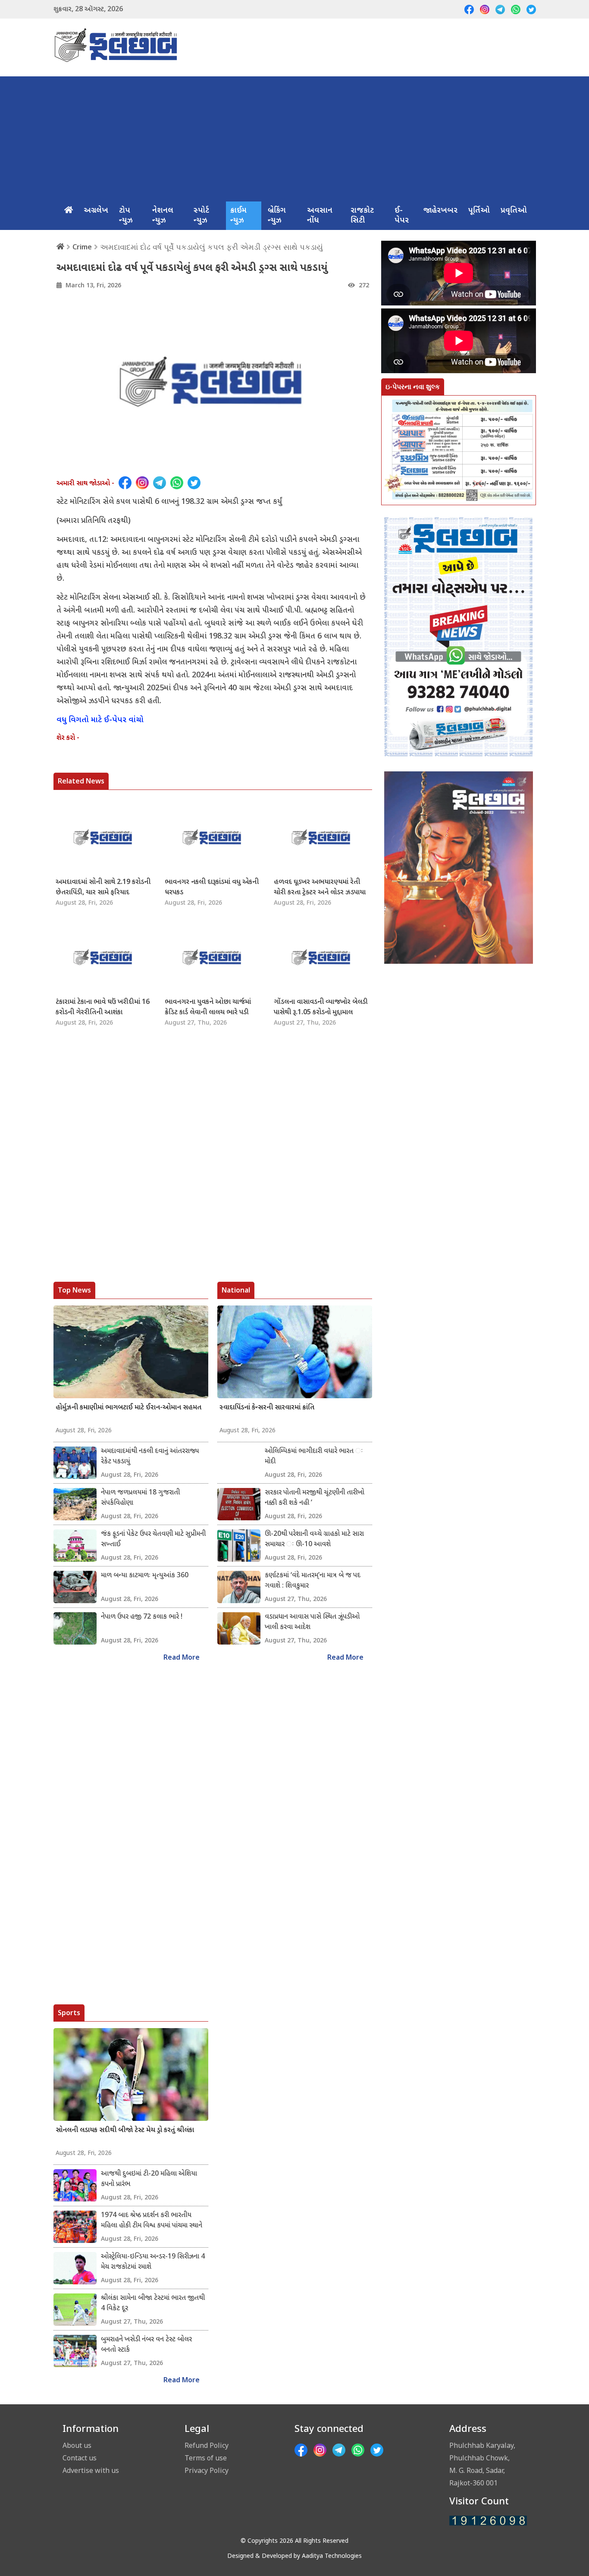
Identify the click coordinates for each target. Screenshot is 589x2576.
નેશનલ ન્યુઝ (163, 216)
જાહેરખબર (440, 211)
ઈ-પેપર (402, 216)
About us (77, 2445)
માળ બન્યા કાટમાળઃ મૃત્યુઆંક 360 (145, 1576)
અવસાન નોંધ (320, 216)
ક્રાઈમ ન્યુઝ (238, 216)
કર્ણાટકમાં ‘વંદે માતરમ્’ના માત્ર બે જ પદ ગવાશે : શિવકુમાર (313, 1581)
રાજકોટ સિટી (362, 216)
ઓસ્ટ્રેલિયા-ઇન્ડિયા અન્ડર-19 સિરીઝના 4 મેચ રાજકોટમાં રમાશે (153, 2262)
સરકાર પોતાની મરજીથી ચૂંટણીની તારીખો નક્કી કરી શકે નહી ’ (315, 1498)
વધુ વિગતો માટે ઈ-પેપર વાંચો (100, 720)
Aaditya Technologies (332, 2556)
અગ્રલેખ (96, 211)
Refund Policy (207, 2445)
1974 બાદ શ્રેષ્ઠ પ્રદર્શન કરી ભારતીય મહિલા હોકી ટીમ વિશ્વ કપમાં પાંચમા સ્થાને (152, 2221)
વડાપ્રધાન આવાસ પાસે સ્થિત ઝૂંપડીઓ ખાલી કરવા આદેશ (312, 1622)
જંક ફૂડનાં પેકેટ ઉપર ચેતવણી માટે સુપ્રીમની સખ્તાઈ (153, 1540)
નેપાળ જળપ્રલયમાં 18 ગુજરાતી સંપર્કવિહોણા (140, 1498)
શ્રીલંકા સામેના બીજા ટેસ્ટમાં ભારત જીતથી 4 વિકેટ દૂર (153, 2304)
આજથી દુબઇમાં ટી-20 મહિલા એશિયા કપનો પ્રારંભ (149, 2179)
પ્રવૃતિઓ (514, 211)
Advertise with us (91, 2470)
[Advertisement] (295, 137)
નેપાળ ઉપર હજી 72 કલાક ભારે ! (142, 1617)
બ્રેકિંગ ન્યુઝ (277, 216)
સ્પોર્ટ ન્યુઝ (201, 216)
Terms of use (206, 2458)
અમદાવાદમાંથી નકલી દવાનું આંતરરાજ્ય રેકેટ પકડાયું (150, 1457)
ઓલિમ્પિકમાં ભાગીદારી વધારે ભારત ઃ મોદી (314, 1457)
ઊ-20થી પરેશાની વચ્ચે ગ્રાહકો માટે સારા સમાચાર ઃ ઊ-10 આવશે (314, 1540)
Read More (182, 1658)
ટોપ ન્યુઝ (126, 216)
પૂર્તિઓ (479, 211)
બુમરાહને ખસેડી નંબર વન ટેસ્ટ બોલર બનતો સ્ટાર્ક (146, 2345)
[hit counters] (488, 2521)
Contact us (80, 2458)
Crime (82, 247)
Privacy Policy (207, 2470)
